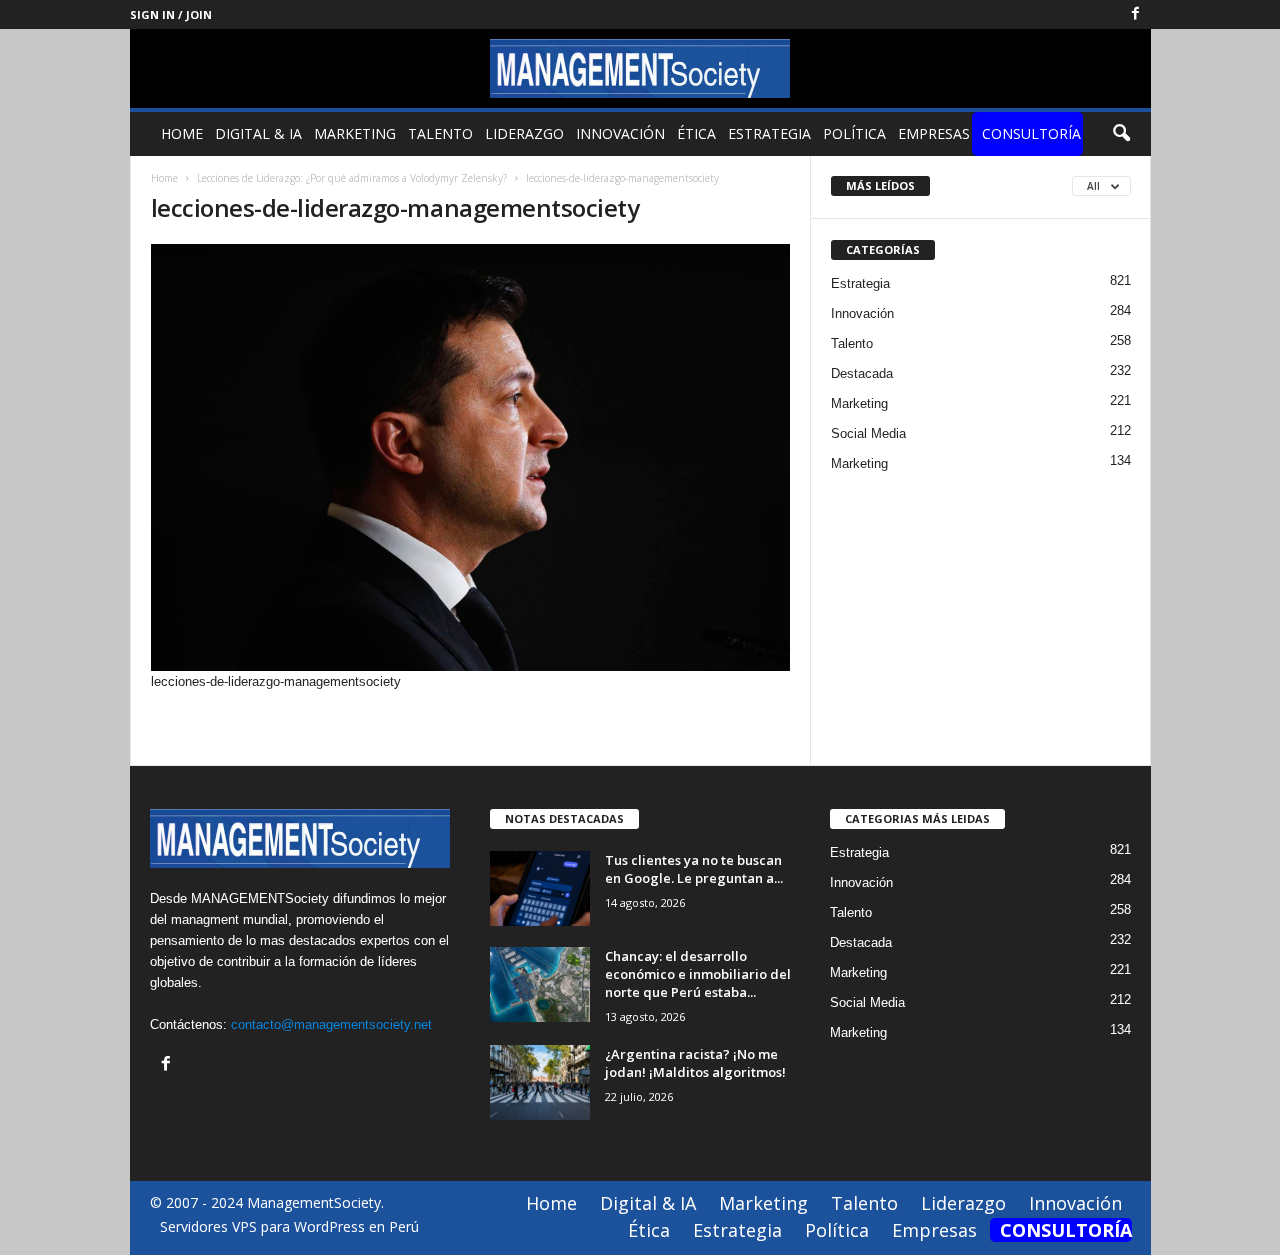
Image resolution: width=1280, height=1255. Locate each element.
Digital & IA (258, 133)
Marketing (355, 133)
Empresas (934, 133)
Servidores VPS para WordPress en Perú (289, 1226)
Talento (440, 133)
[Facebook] (1136, 14)
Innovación (620, 133)
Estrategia (769, 133)
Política (854, 133)
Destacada (862, 373)
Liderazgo (524, 133)
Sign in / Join (171, 14)
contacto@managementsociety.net (331, 1024)
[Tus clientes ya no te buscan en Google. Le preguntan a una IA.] (540, 888)
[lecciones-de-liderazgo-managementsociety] (471, 457)
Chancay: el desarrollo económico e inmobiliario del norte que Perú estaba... (698, 974)
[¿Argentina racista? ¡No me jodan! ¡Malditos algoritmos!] (540, 1082)
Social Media (868, 433)
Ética (696, 133)
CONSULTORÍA (1031, 133)
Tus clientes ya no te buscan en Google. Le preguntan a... (694, 869)
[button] (1121, 134)
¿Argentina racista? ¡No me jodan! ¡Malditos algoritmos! (695, 1063)
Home (182, 133)
